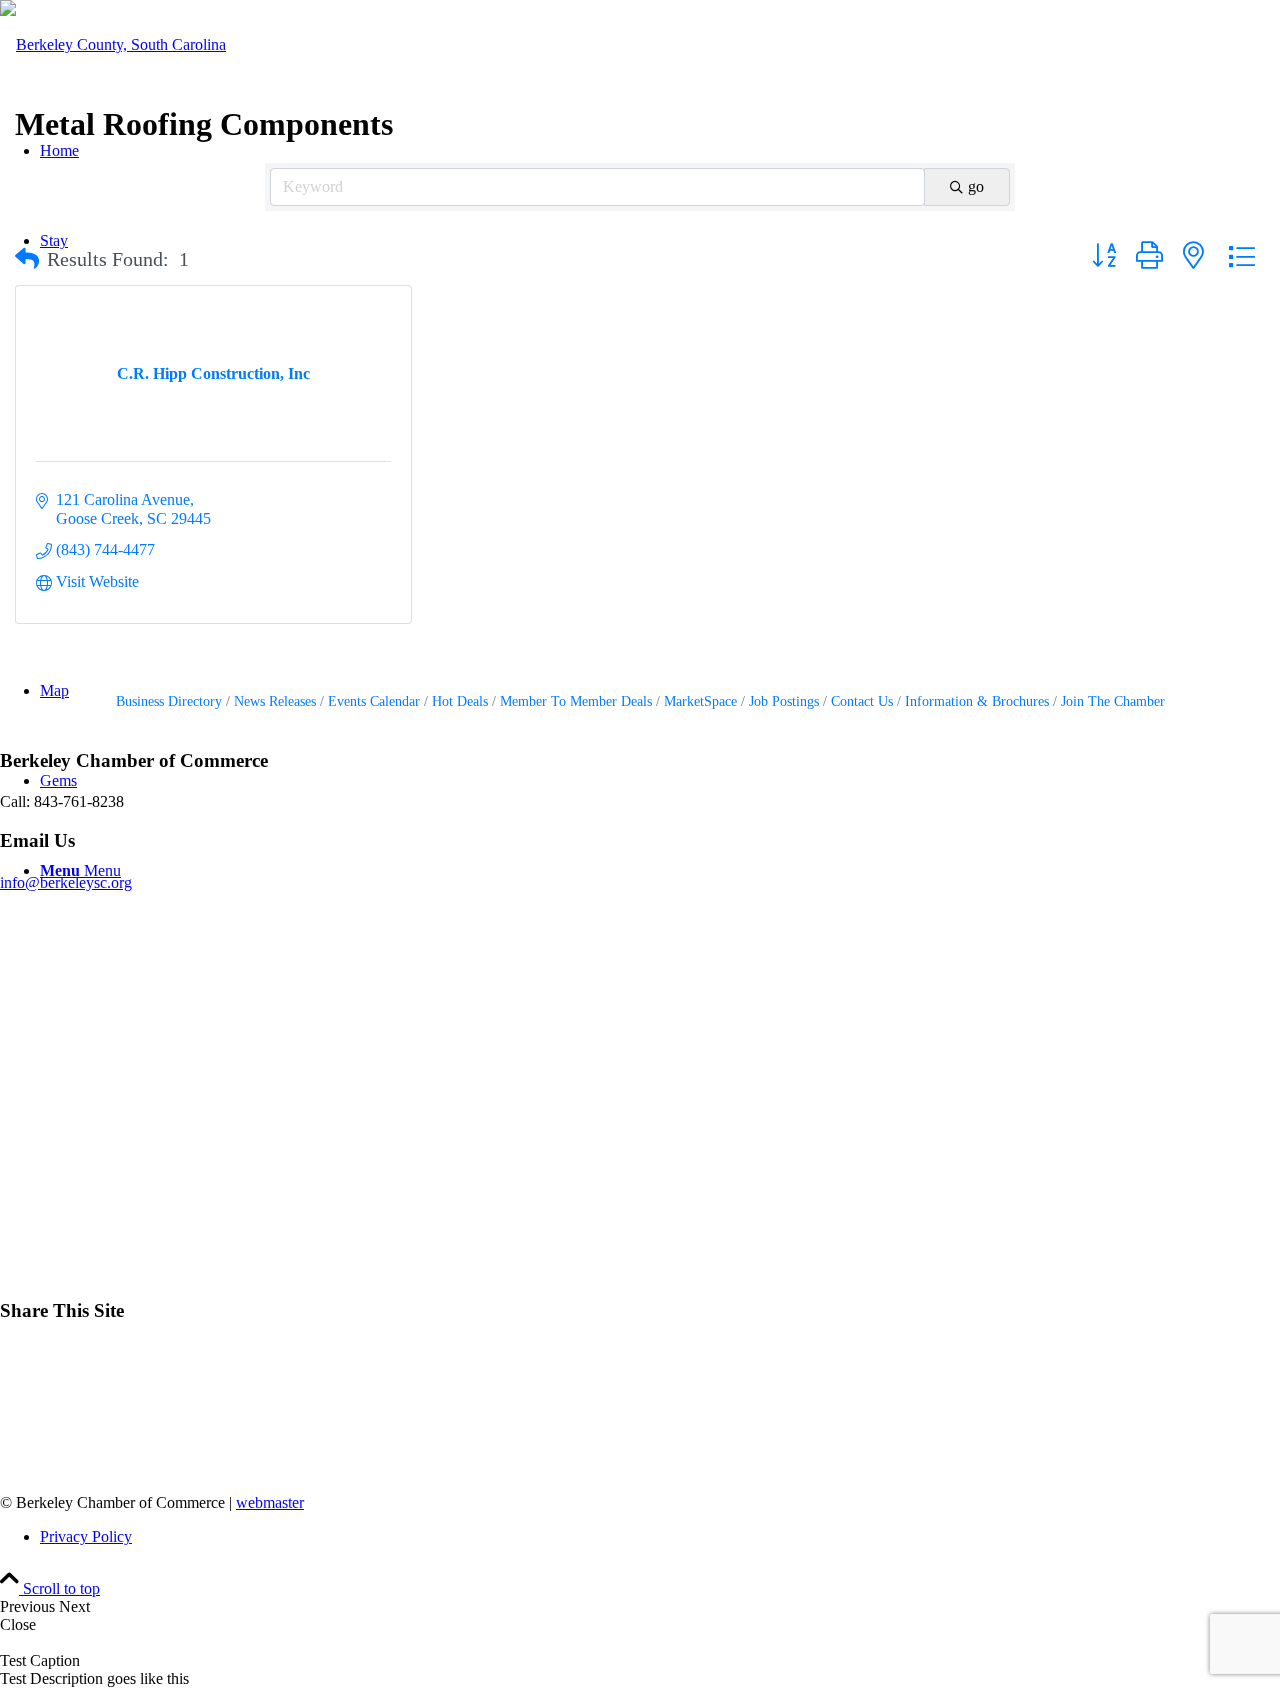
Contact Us (862, 701)
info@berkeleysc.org (66, 882)
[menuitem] (660, 1537)
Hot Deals (460, 701)
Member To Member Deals (576, 701)
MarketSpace (700, 701)
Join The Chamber (1113, 701)
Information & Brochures (977, 701)
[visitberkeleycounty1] (113, 44)
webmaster (270, 1502)
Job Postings (784, 701)
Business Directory (169, 701)
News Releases (275, 701)
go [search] (976, 186)
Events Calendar (374, 701)
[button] (27, 259)
